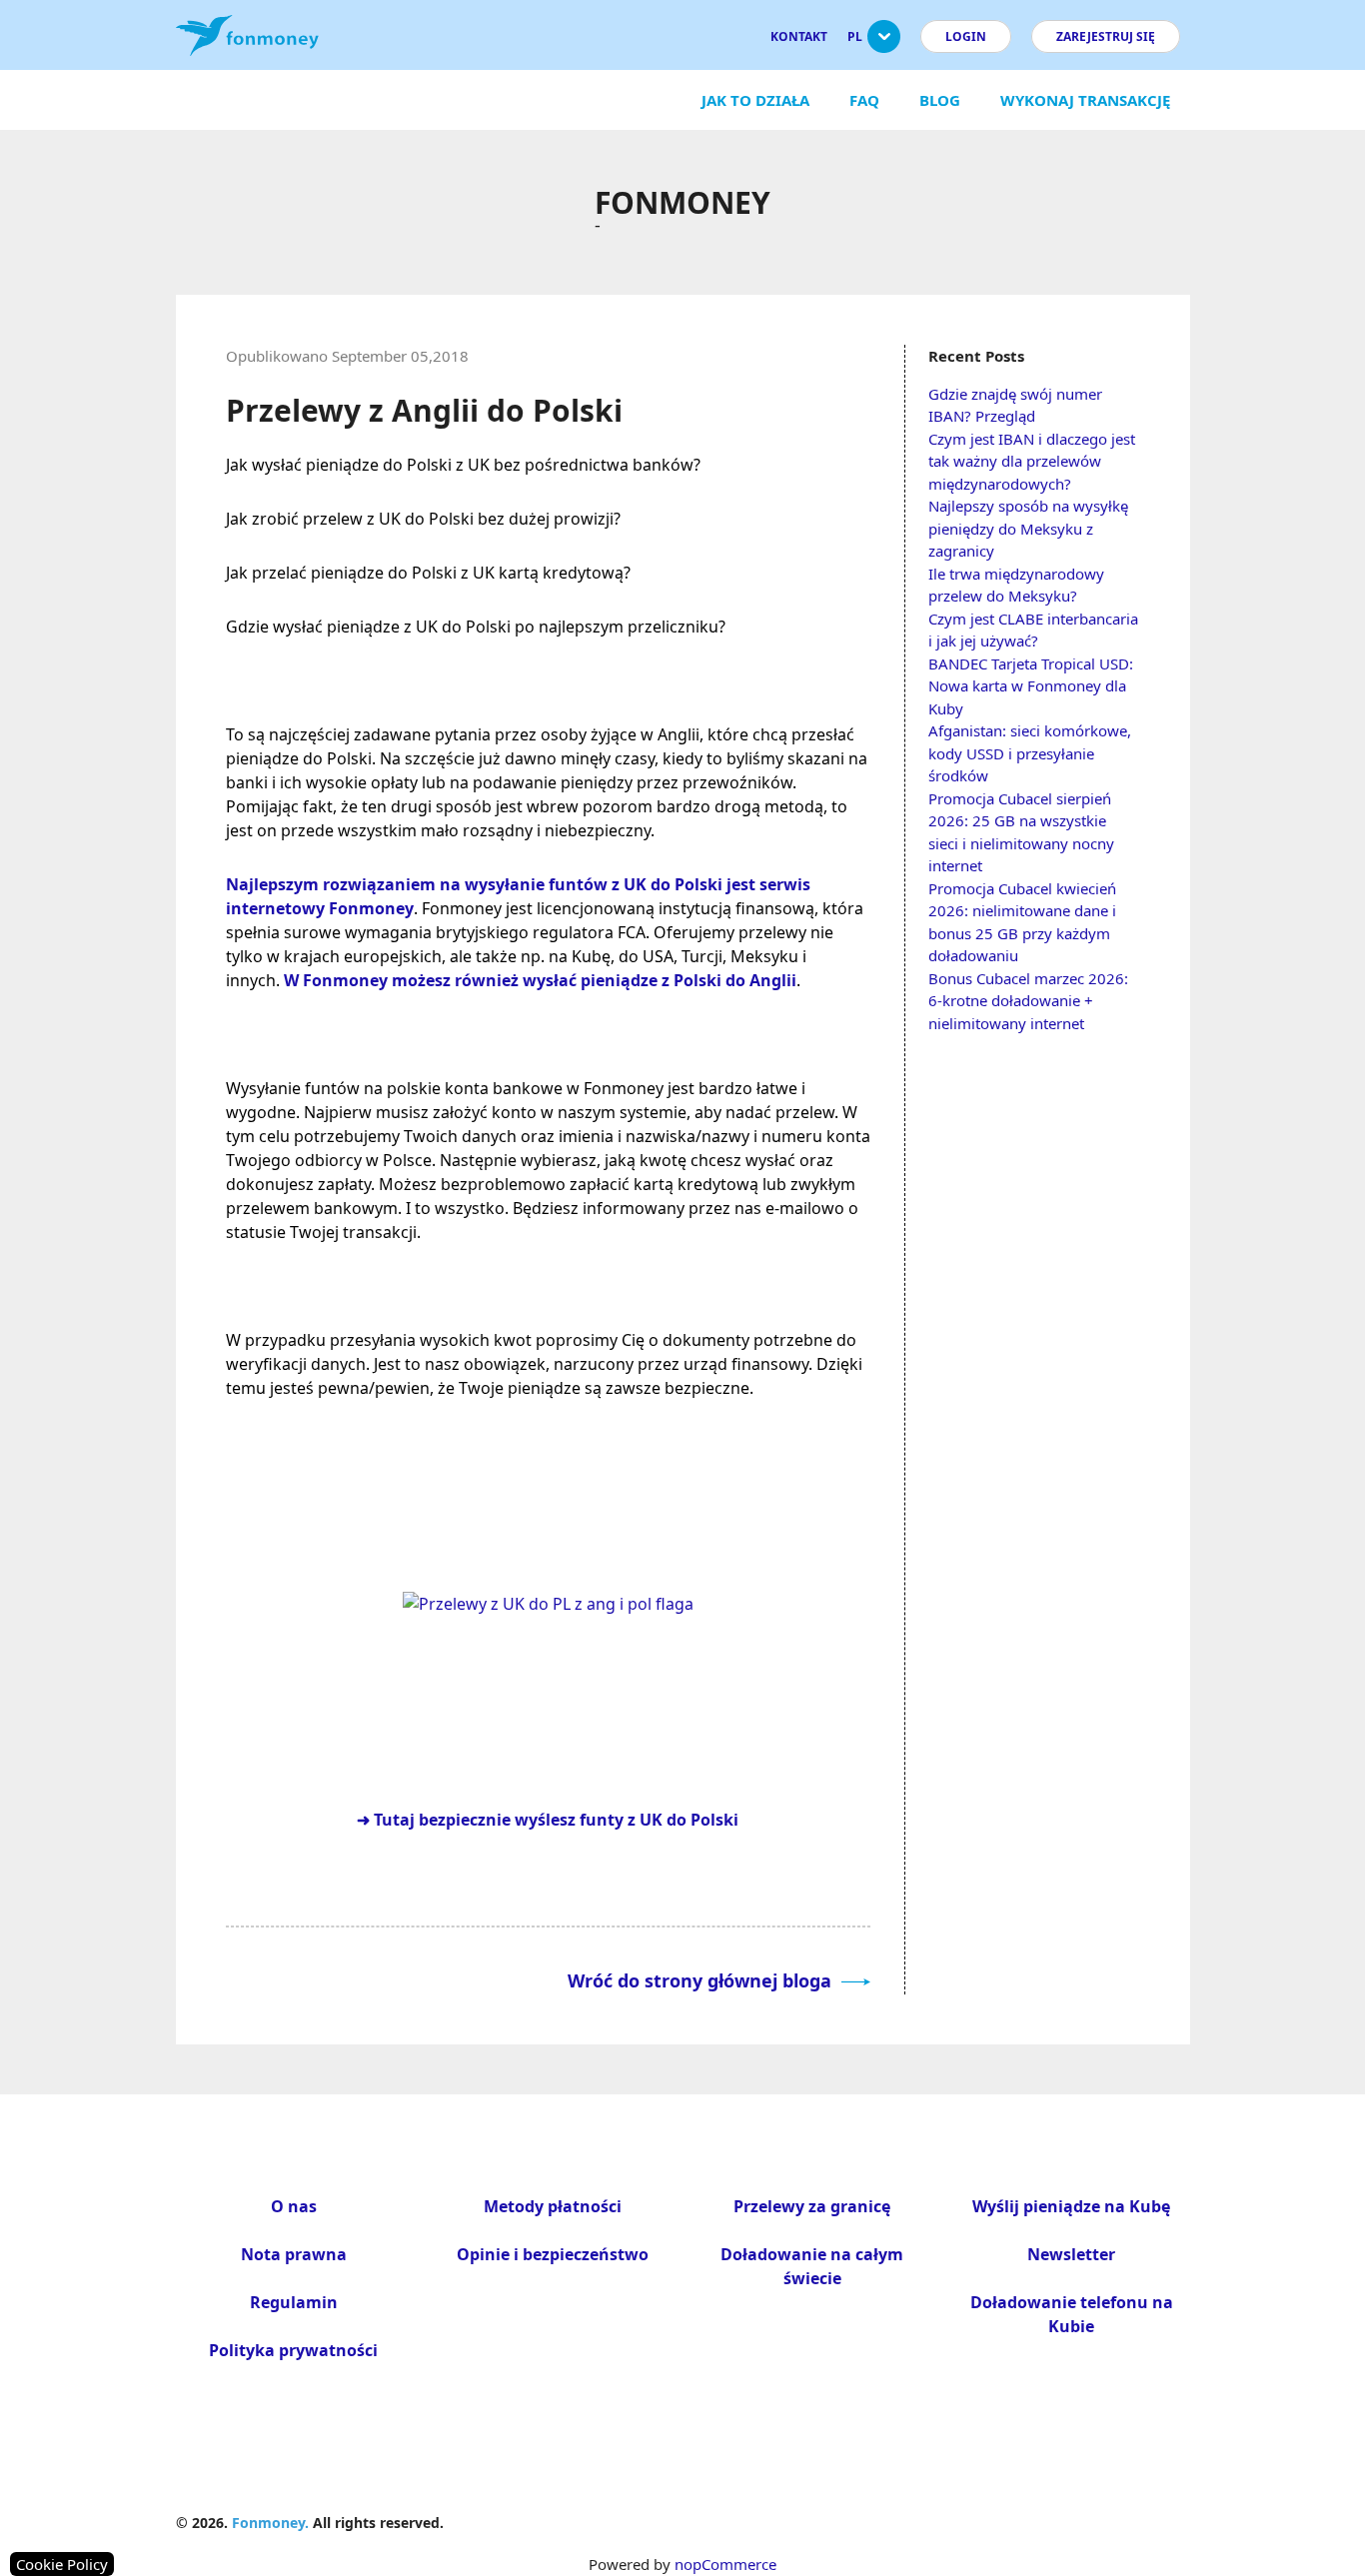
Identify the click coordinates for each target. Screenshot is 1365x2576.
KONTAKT (799, 36)
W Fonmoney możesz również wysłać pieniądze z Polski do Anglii (540, 980)
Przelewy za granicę (812, 2206)
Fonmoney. (270, 2523)
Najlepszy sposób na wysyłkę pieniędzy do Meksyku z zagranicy (1028, 528)
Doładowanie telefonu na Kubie (1072, 2314)
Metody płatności (553, 2206)
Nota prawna (294, 2254)
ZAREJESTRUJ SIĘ (1106, 36)
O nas (294, 2206)
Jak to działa (755, 100)
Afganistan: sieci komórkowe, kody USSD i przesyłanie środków (1030, 753)
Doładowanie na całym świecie (812, 2266)
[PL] (884, 44)
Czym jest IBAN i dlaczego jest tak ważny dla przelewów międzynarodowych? (1032, 461)
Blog (940, 100)
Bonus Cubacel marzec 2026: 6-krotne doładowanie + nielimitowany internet (1028, 1001)
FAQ (864, 100)
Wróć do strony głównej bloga (702, 1980)
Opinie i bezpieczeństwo (553, 2254)
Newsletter (1071, 2254)
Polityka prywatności (293, 2350)
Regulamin (294, 2302)
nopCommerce (725, 2564)
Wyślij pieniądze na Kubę (1071, 2206)
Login (966, 36)
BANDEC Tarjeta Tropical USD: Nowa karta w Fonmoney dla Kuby (1031, 686)
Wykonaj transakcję (1085, 100)
